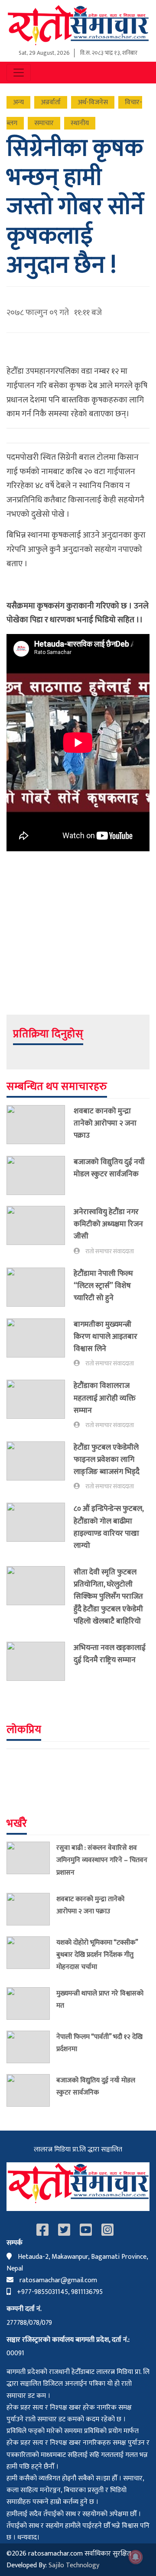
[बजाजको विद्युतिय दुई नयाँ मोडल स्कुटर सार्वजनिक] (40, 1175)
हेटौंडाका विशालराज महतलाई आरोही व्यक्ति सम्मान (105, 1398)
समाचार (44, 123)
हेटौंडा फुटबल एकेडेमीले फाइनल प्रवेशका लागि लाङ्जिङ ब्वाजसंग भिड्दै (107, 1459)
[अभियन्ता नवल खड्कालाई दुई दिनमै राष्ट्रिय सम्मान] (40, 1661)
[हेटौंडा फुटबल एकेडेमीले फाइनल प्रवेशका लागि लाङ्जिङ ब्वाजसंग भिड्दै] (40, 1467)
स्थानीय (80, 123)
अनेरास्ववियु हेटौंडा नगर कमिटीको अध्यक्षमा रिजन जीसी (108, 1224)
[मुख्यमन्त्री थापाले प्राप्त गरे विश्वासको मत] (31, 2003)
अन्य (18, 102)
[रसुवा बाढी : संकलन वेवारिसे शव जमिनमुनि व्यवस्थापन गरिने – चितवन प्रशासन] (31, 1862)
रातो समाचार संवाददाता (110, 1251)
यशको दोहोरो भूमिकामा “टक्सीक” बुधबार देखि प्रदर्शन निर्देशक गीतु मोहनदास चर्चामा (97, 1955)
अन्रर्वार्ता (51, 102)
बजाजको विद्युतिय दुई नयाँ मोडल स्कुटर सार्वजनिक (109, 1168)
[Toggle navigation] (19, 73)
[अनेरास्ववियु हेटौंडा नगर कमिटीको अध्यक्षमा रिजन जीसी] (40, 1231)
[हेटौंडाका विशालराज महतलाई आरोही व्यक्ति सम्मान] (40, 1405)
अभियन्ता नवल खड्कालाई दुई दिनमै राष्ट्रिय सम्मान (110, 1654)
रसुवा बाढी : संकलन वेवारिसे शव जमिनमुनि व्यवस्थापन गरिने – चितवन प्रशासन (102, 1860)
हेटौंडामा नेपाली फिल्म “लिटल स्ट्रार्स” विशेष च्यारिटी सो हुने (103, 1286)
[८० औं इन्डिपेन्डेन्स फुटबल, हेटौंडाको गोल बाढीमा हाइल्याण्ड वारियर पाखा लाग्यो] (40, 1529)
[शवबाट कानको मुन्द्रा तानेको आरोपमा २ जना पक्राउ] (40, 1125)
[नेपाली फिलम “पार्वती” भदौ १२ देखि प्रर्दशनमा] (31, 2047)
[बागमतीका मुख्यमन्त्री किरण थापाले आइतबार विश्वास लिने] (40, 1344)
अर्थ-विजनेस (93, 102)
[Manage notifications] (136, 2557)
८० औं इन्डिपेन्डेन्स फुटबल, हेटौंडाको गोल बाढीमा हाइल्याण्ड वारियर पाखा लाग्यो (109, 1527)
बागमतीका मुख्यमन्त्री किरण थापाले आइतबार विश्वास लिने (106, 1336)
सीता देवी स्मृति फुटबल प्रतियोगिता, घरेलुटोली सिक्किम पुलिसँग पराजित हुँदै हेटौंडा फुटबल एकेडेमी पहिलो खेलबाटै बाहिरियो (108, 1597)
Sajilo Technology (74, 2565)
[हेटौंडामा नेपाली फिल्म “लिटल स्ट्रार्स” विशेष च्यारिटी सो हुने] (40, 1288)
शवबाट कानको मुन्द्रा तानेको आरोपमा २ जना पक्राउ (105, 1123)
